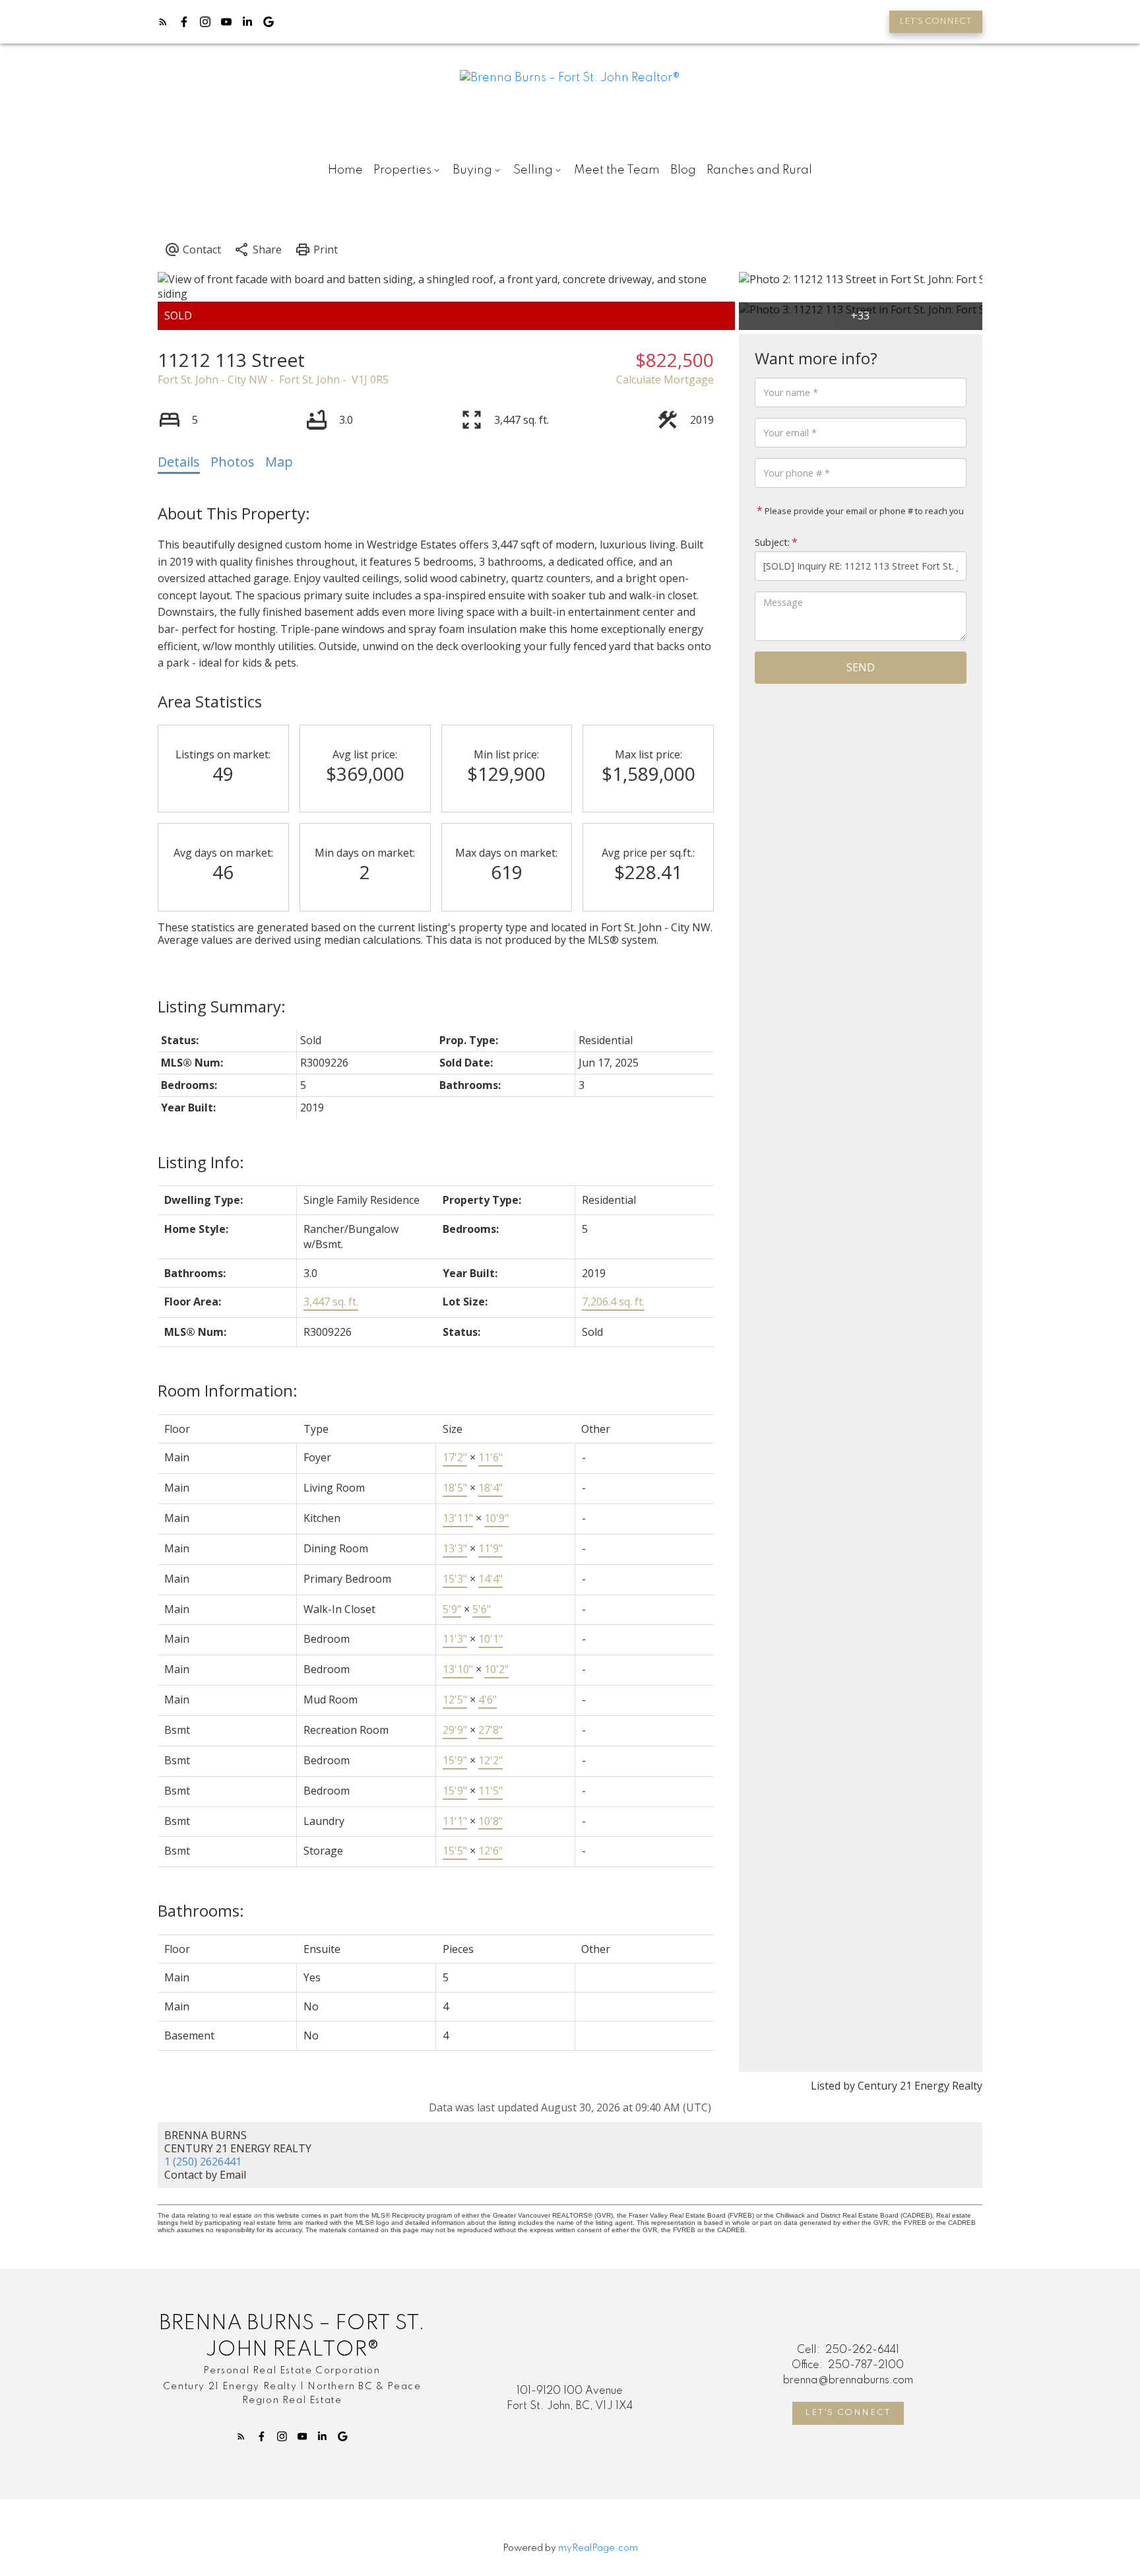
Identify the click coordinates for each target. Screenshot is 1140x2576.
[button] (936, 22)
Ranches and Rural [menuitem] (759, 170)
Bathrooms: (201, 1910)
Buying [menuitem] (472, 170)
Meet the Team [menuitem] (617, 170)
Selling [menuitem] (533, 170)
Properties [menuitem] (402, 170)
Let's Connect (848, 2413)
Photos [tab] (233, 462)
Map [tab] (279, 462)
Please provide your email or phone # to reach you (863, 511)
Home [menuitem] (345, 170)
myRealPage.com (598, 2548)
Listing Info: (201, 1162)
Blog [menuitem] (683, 170)
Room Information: (228, 1390)
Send (861, 667)
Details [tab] (179, 462)
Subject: (772, 542)
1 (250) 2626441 (203, 2162)
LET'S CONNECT (935, 21)
